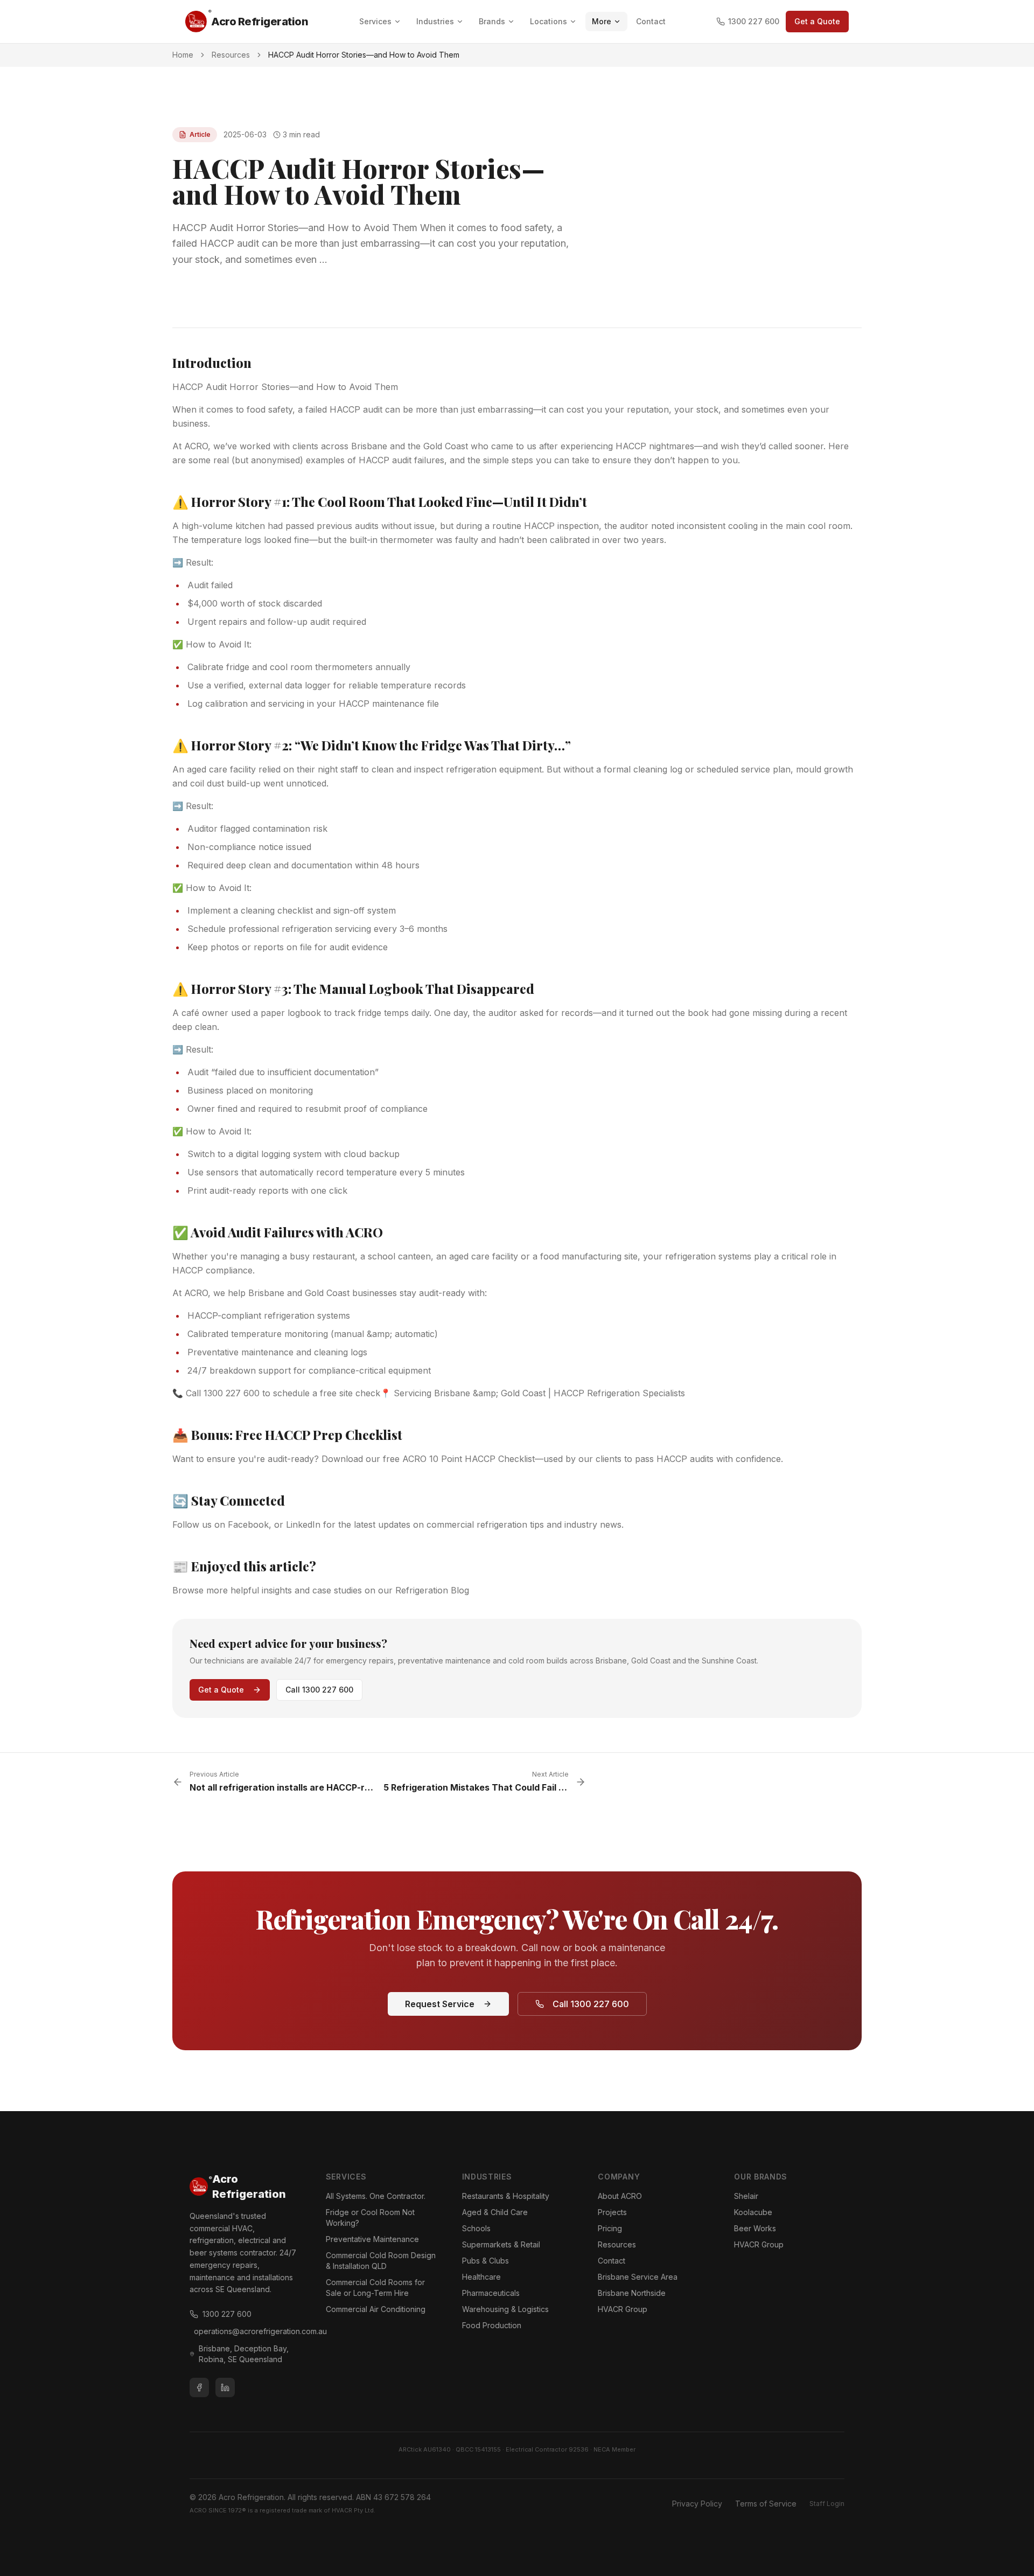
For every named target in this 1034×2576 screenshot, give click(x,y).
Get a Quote (817, 21)
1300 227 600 (754, 21)
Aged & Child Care (495, 2212)
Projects (612, 2212)
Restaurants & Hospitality (506, 2196)
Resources (231, 55)
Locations (549, 21)
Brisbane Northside (632, 2293)
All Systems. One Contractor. (376, 2196)
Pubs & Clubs (485, 2261)
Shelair (746, 2196)
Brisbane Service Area (638, 2277)
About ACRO (620, 2196)
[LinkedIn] (225, 2387)
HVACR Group (623, 2309)
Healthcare (481, 2277)
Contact (651, 21)
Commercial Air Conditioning (376, 2309)
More (602, 21)
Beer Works (755, 2228)
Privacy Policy (697, 2504)
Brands (492, 21)
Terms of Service (766, 2504)
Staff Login (827, 2504)
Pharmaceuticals (491, 2293)
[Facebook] (199, 2387)
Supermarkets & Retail (501, 2244)
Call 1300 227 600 (319, 1690)
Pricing (610, 2228)
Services (375, 21)
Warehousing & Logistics (505, 2309)
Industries (435, 21)
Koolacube (753, 2212)
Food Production (492, 2325)
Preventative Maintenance (372, 2239)
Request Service (440, 2004)
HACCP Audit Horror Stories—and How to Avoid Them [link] (364, 55)
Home (183, 55)
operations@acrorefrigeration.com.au (247, 2331)
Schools (476, 2228)
